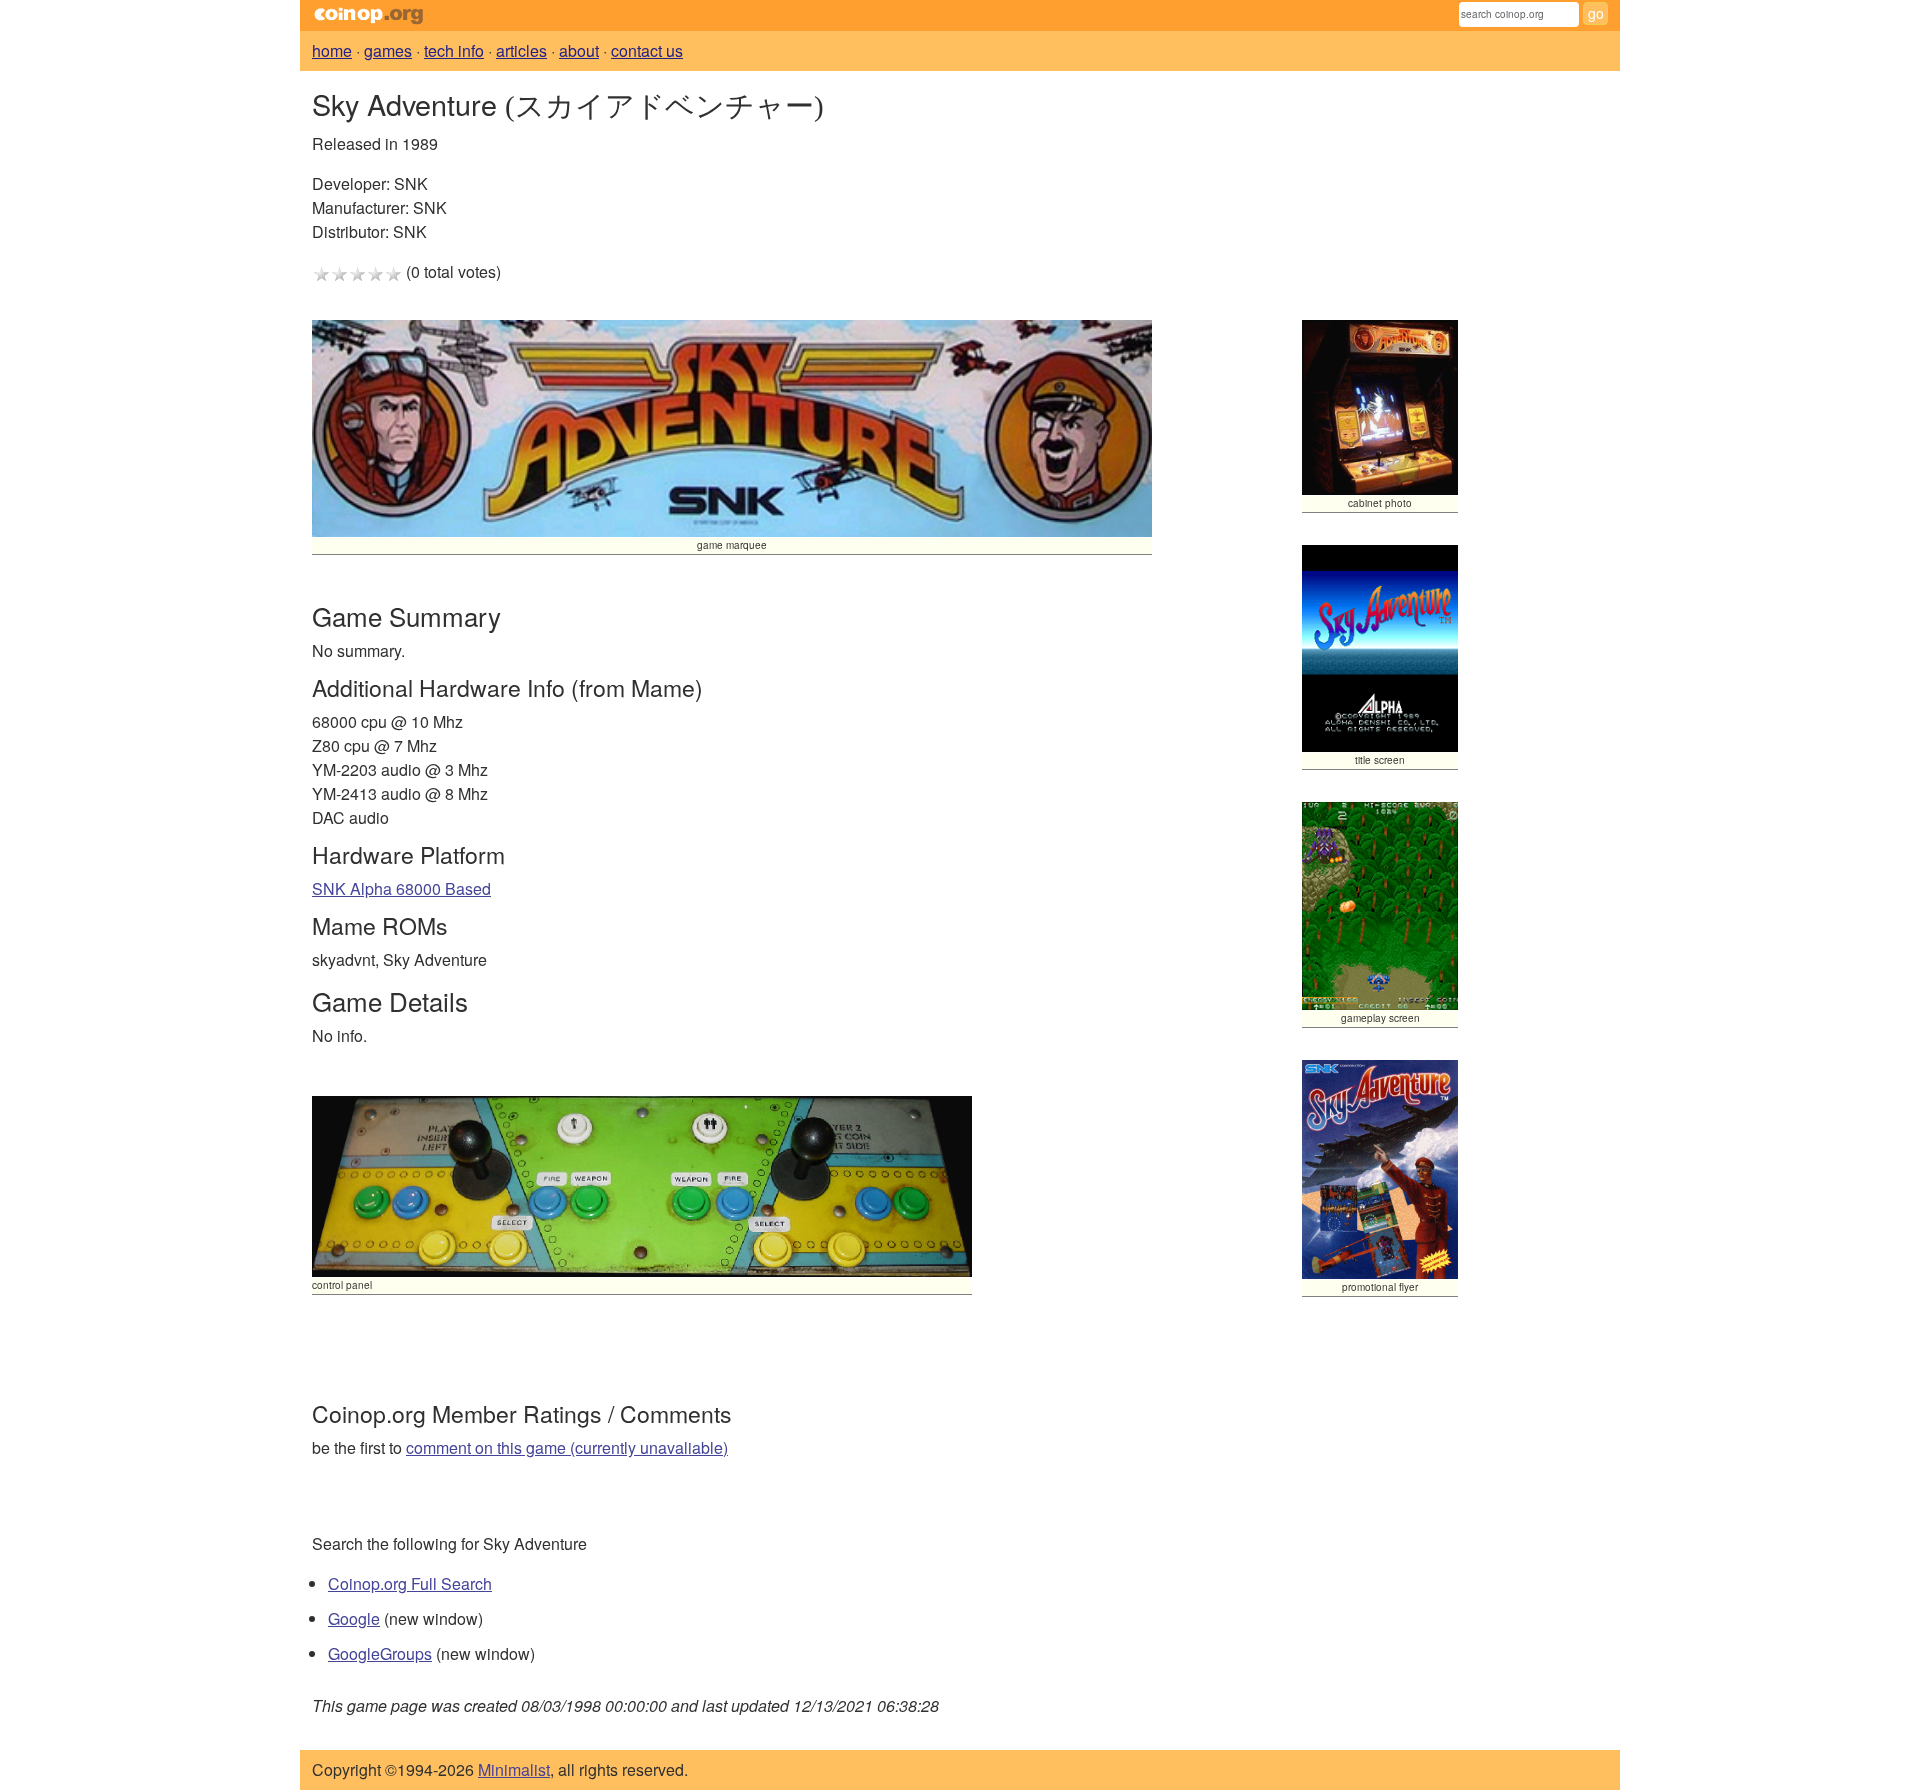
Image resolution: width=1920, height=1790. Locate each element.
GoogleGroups (380, 1653)
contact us (647, 50)
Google (354, 1618)
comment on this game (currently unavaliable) (567, 1447)
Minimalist (514, 1769)
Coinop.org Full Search (410, 1583)
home (332, 50)
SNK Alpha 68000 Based (401, 888)
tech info (454, 50)
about (579, 50)
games (388, 50)
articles (521, 50)
